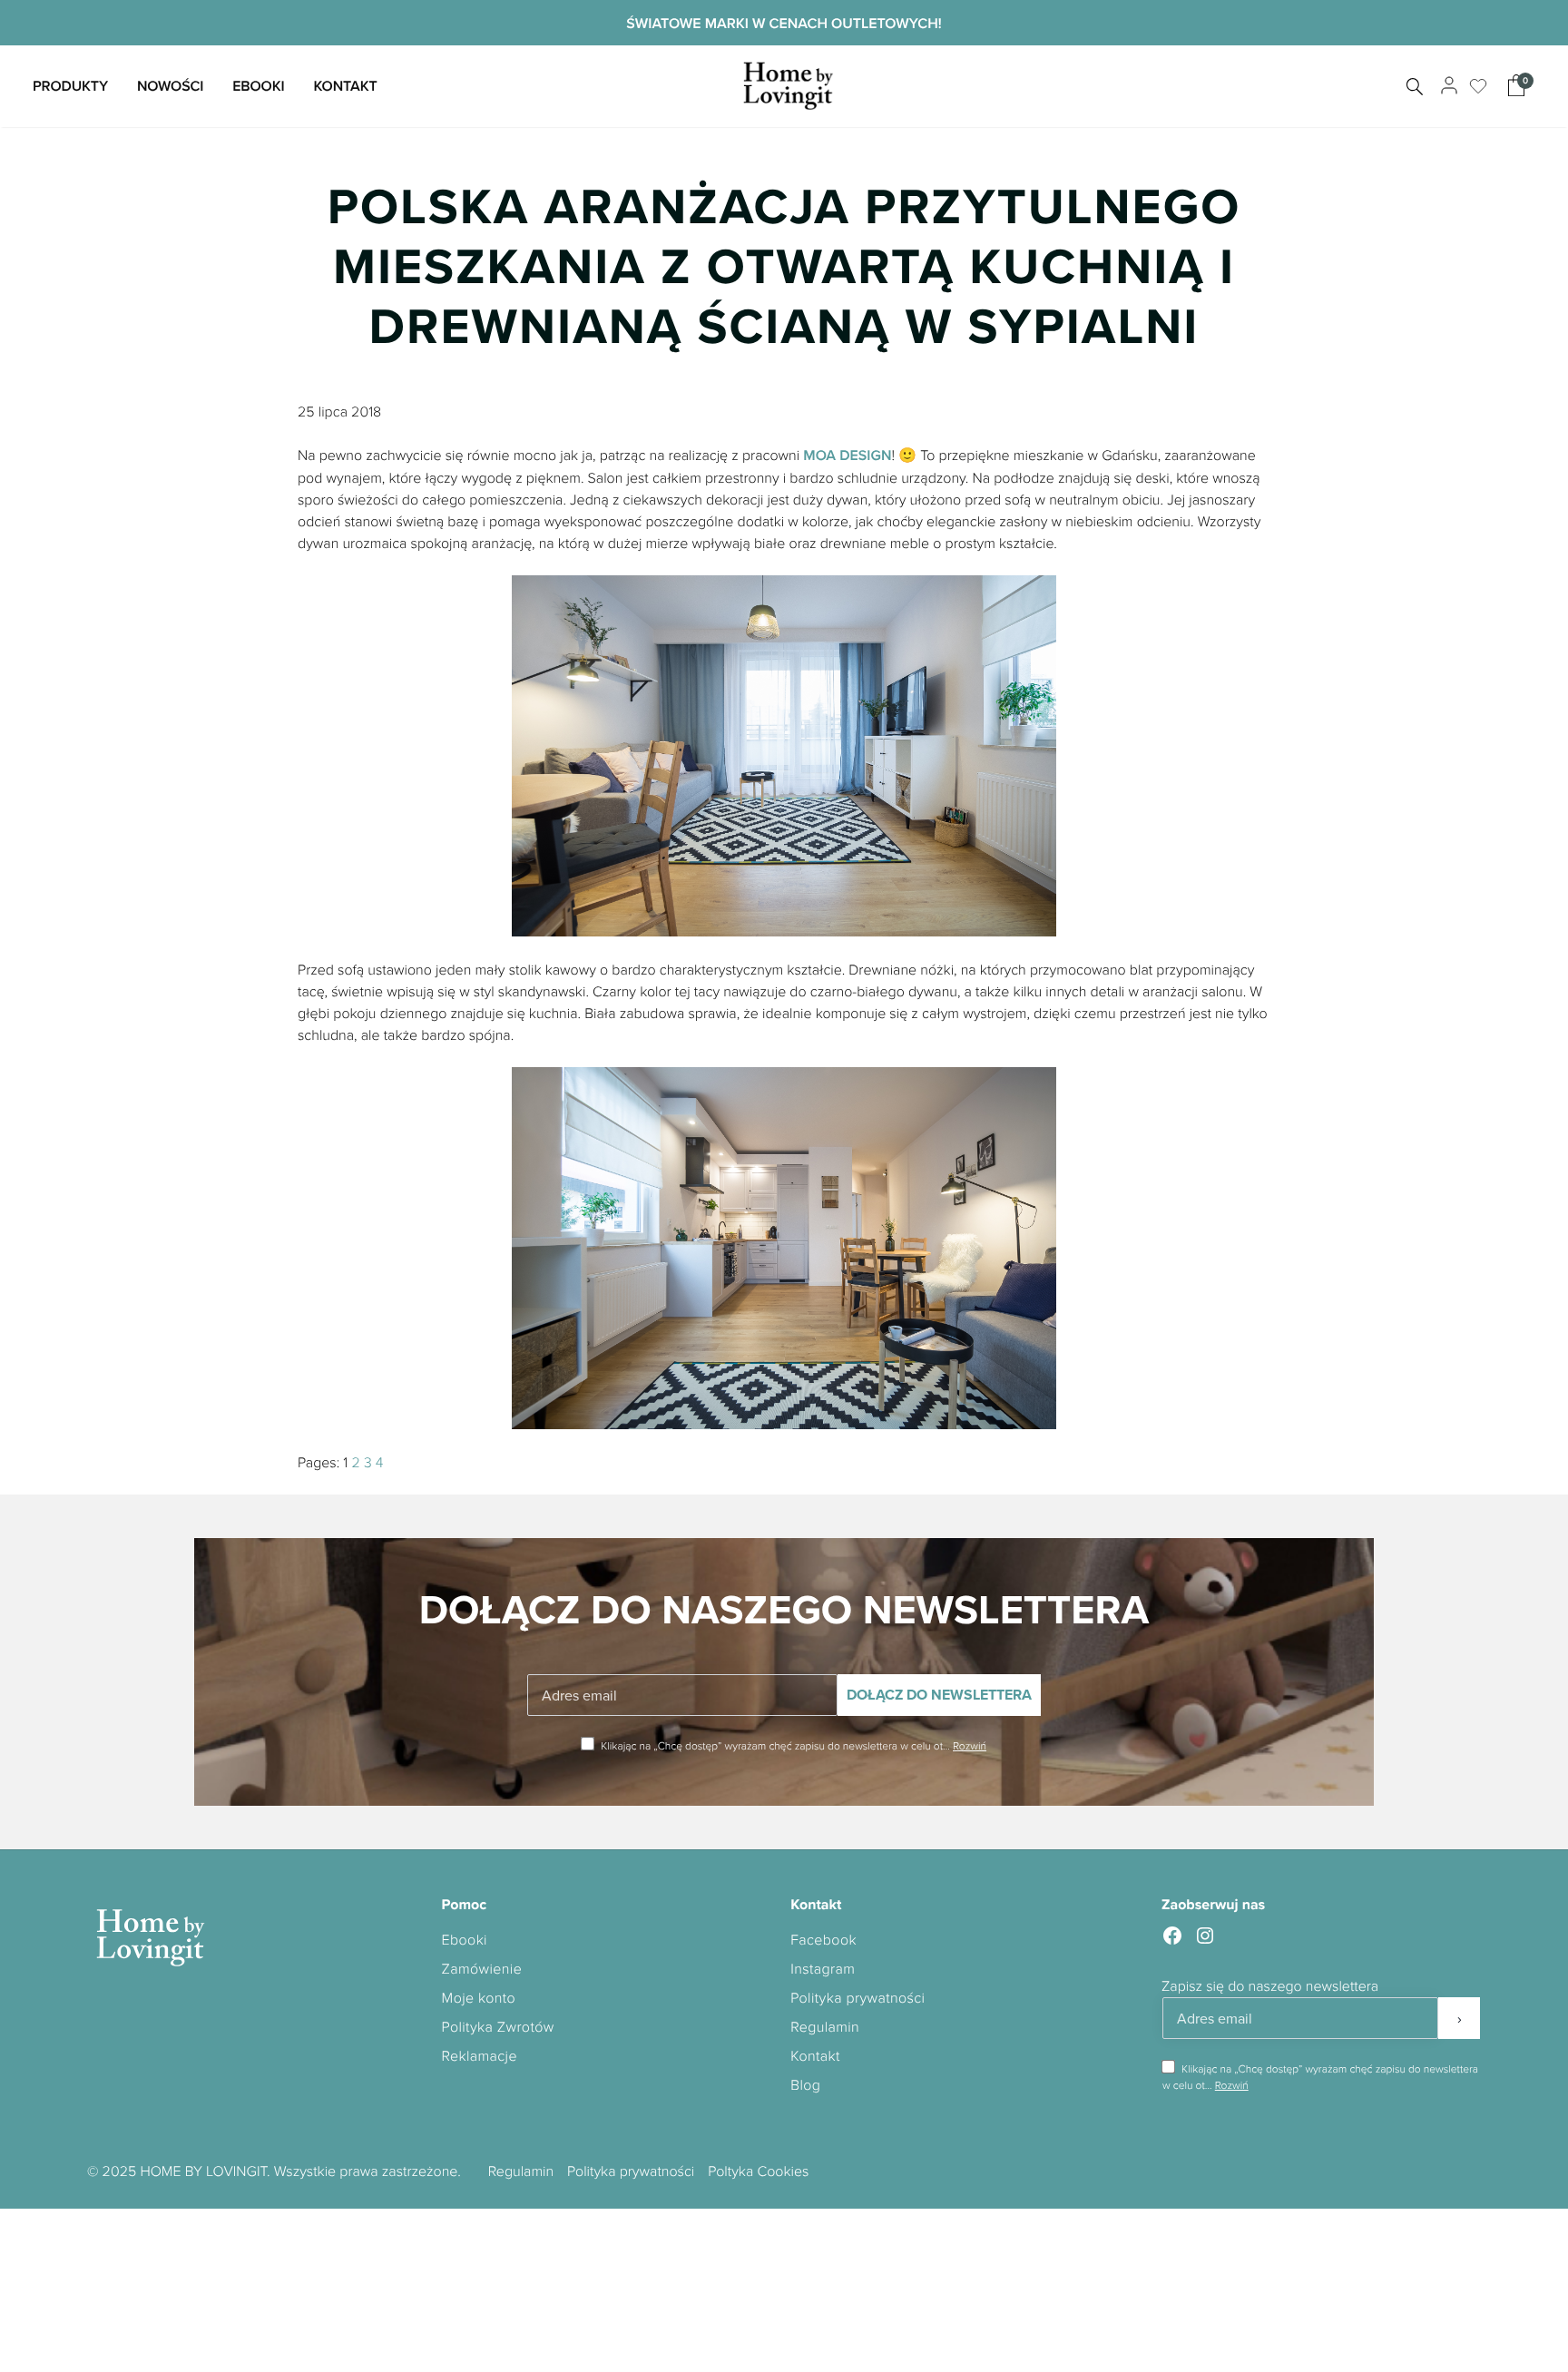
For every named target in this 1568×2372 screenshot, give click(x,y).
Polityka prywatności (857, 1997)
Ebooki (258, 86)
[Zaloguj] (1447, 86)
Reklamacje (480, 2055)
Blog (805, 2084)
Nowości (170, 86)
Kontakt (345, 86)
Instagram (823, 1968)
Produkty (70, 86)
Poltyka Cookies (758, 2171)
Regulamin (825, 2026)
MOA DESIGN (847, 455)
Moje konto (479, 1997)
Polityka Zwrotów (498, 2026)
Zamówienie (482, 1968)
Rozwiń (970, 1745)
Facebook (823, 1939)
